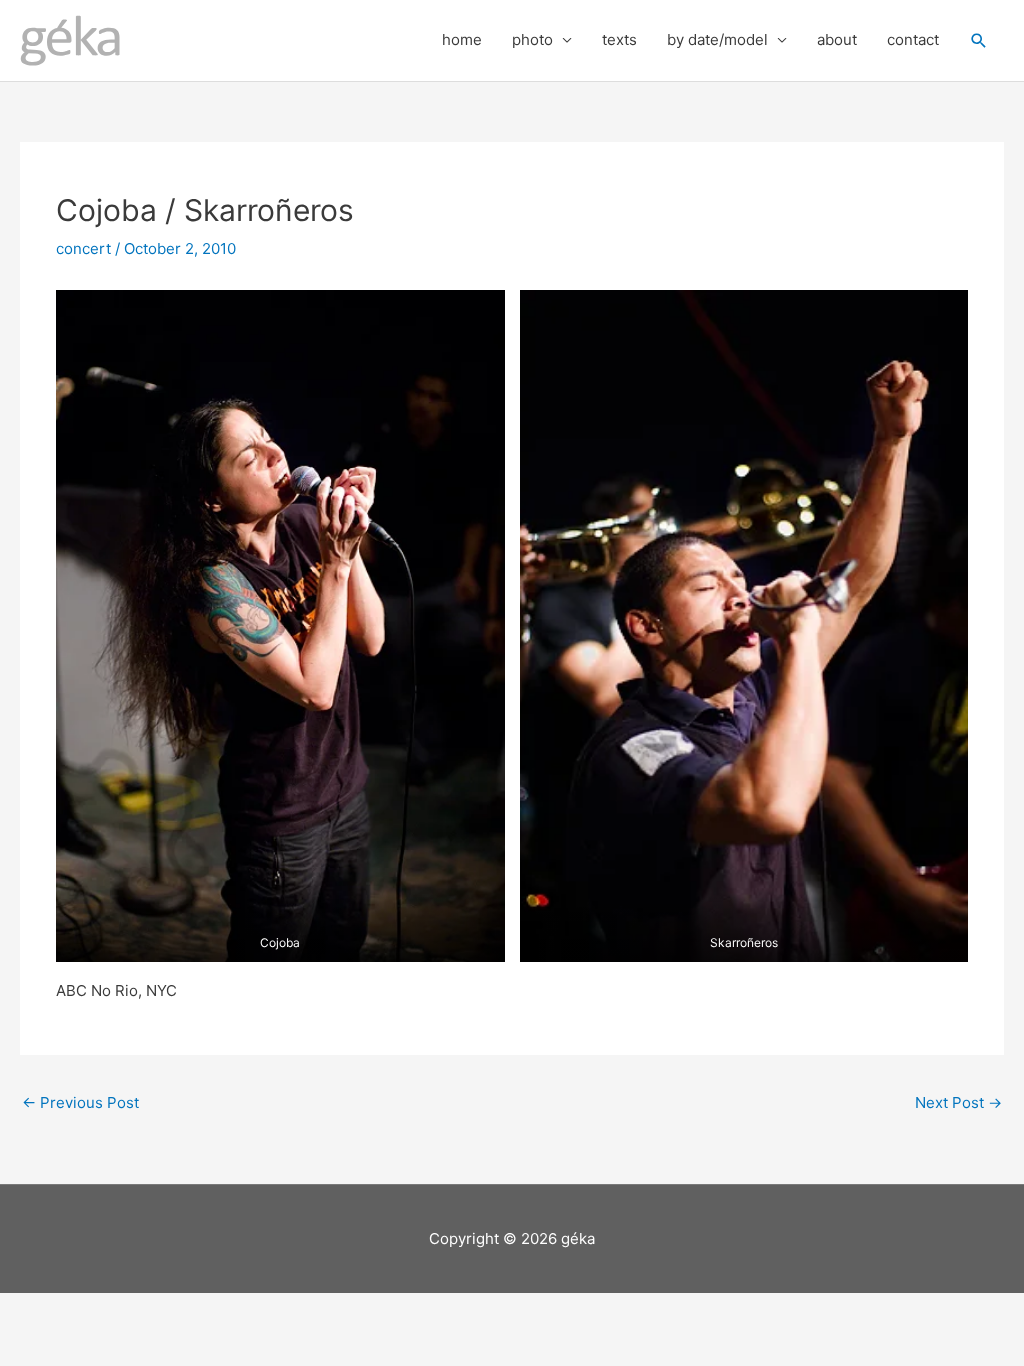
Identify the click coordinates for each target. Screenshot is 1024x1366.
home (462, 39)
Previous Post (80, 1102)
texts (619, 39)
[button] (979, 41)
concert (83, 248)
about (837, 39)
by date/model (717, 39)
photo (532, 39)
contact (913, 39)
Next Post (958, 1102)
